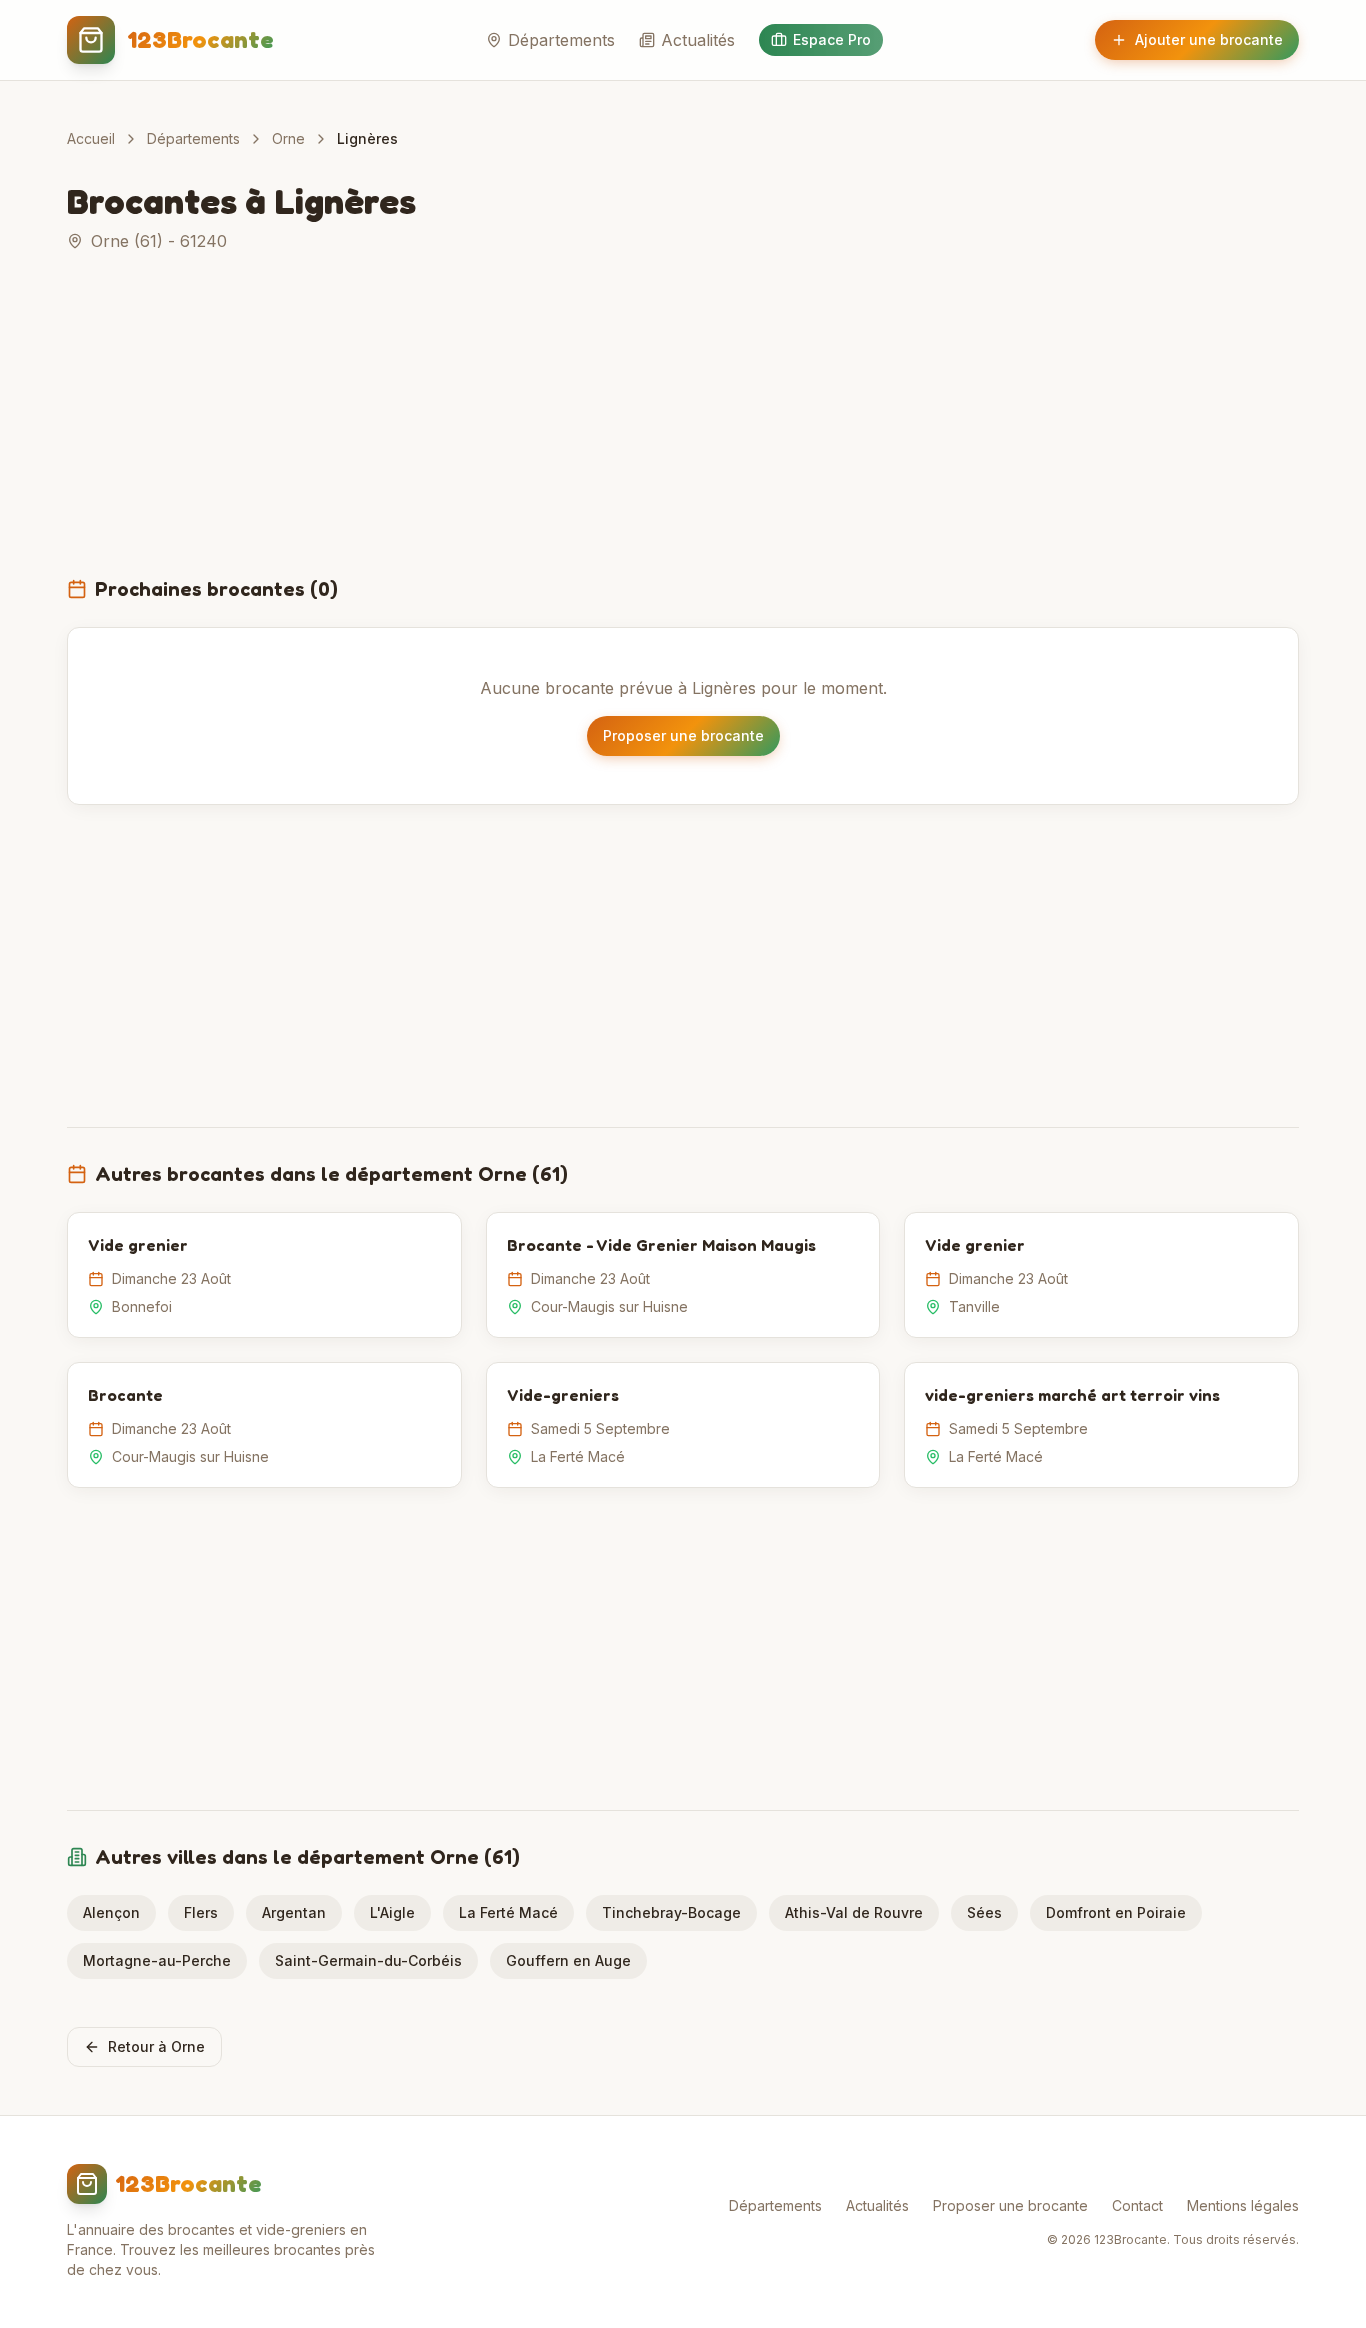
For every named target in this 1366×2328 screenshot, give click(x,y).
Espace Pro (832, 39)
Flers (201, 1912)
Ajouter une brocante (1209, 39)
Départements (561, 40)
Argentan (294, 1912)
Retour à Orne (156, 2046)
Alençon (111, 1912)
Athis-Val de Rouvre (854, 1912)
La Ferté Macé (508, 1912)
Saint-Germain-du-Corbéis (368, 1960)
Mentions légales (1243, 2205)
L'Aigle (392, 1912)
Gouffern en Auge (568, 1960)
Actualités (698, 40)
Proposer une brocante (683, 735)
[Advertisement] (683, 426)
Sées (984, 1912)
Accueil (91, 138)
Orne (288, 138)
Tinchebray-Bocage (671, 1912)
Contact (1137, 2205)
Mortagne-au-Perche (157, 1960)
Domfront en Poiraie (1116, 1912)
